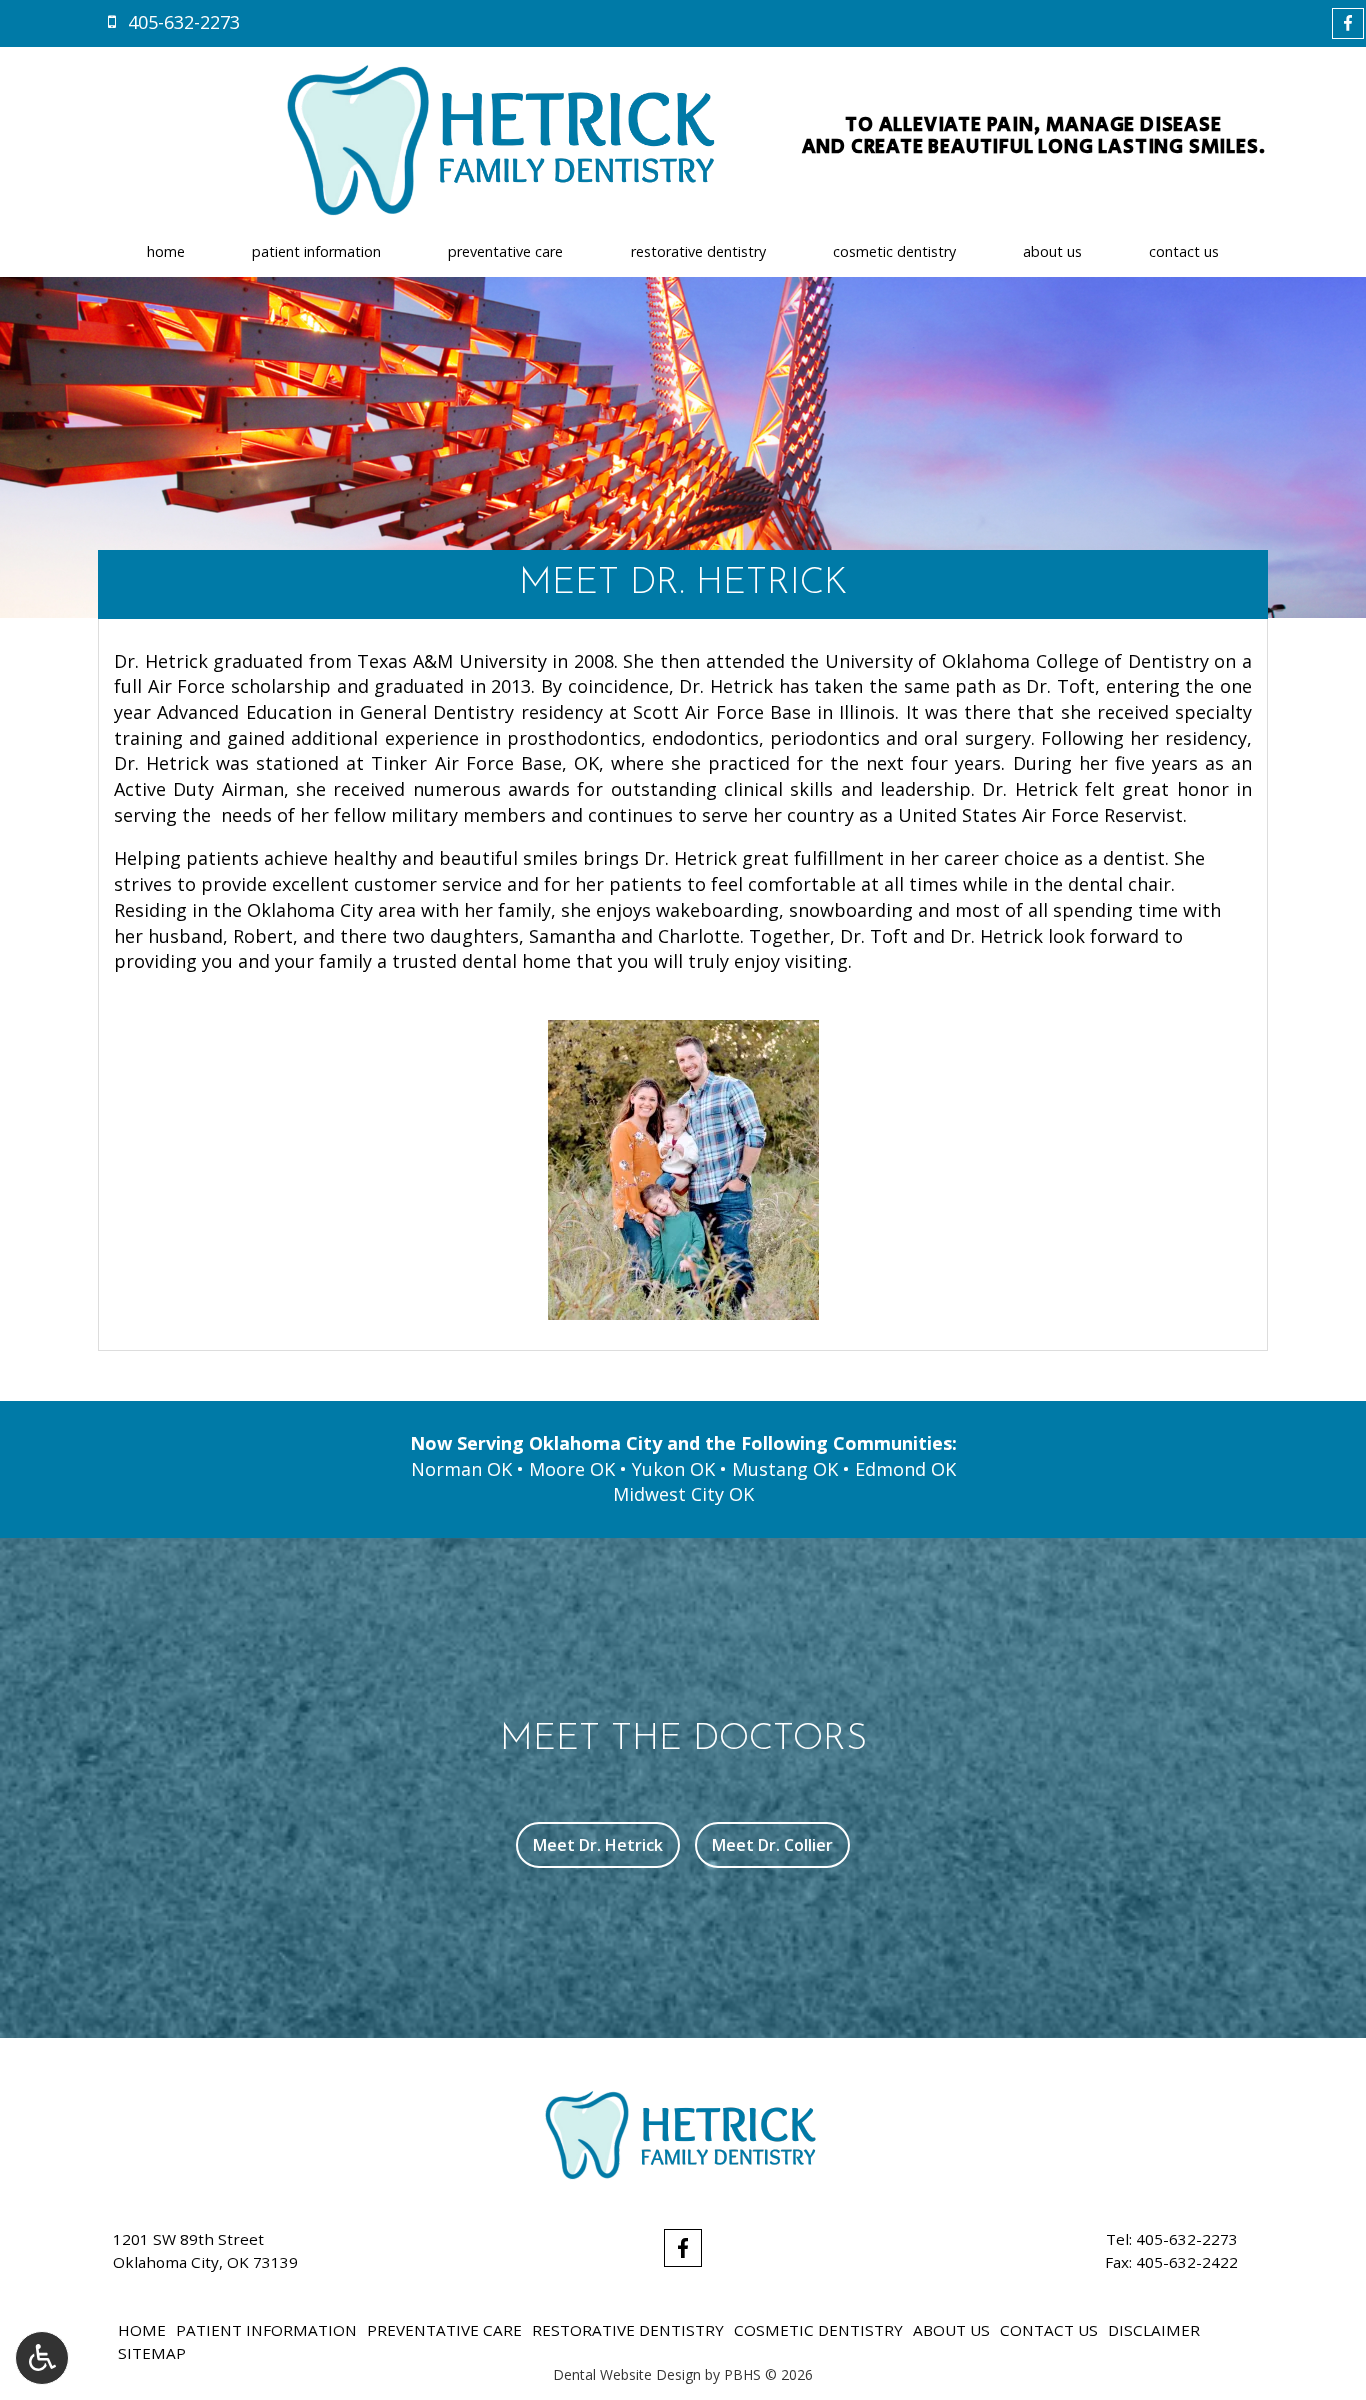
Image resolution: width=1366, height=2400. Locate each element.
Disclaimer (1154, 2330)
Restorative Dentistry (698, 252)
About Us (1052, 252)
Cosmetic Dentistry (894, 252)
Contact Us (1184, 252)
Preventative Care (505, 252)
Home (166, 252)
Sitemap (152, 2353)
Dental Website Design (627, 2374)
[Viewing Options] (42, 2358)
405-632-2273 (1187, 2239)
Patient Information (316, 252)
